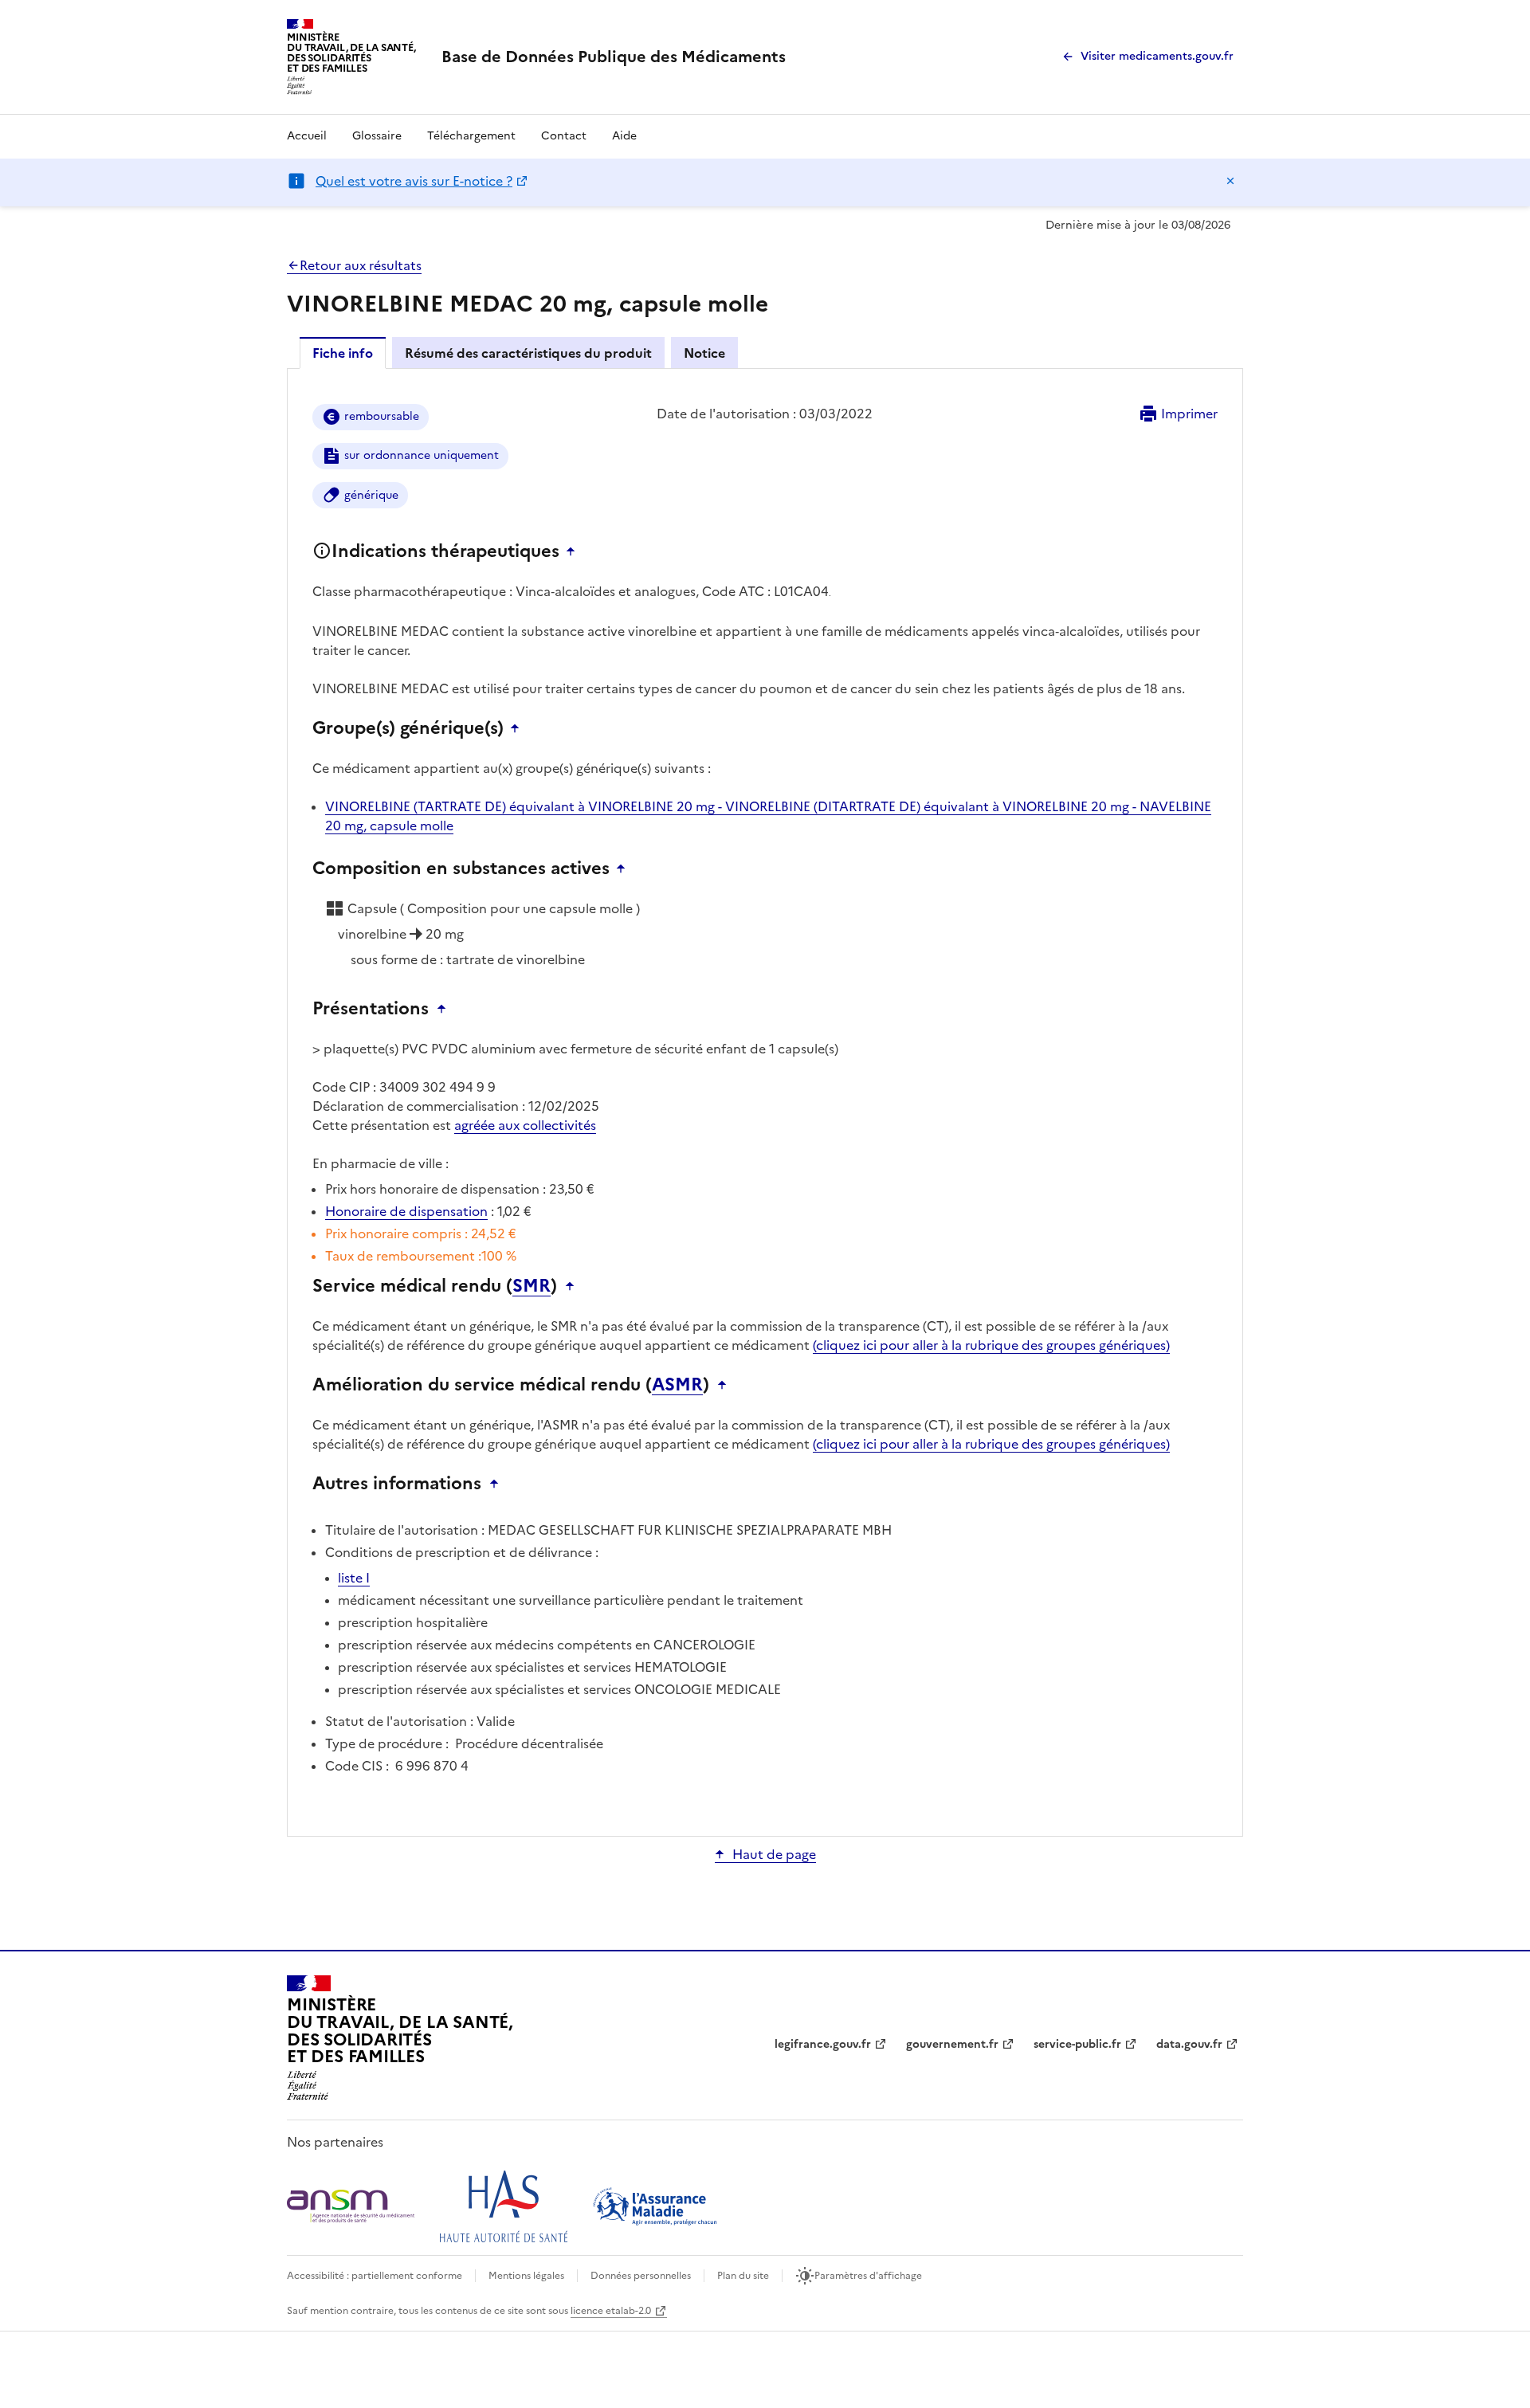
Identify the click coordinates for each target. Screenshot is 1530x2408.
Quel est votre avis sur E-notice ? (414, 181)
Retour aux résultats (361, 265)
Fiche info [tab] (343, 353)
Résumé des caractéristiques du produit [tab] (528, 353)
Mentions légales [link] (526, 2276)
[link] (614, 57)
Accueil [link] (307, 136)
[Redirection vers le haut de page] (575, 551)
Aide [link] (624, 136)
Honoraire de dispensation (406, 1211)
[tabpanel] (765, 1101)
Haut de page (774, 1854)
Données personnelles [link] (641, 2276)
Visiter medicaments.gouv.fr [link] (1157, 56)
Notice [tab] (704, 353)
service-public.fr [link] (1077, 2044)
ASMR (677, 1385)
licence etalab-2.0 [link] (611, 2311)
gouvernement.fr (952, 2044)
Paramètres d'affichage (868, 2276)
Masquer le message (1230, 181)
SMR (532, 1286)
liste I (354, 1578)
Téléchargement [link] (471, 136)
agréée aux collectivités (525, 1125)
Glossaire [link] (377, 136)
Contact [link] (564, 136)
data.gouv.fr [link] (1189, 2044)
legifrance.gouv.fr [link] (823, 2044)
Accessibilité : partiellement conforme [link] (375, 2276)
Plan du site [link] (743, 2276)
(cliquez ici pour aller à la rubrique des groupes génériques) (991, 1345)
